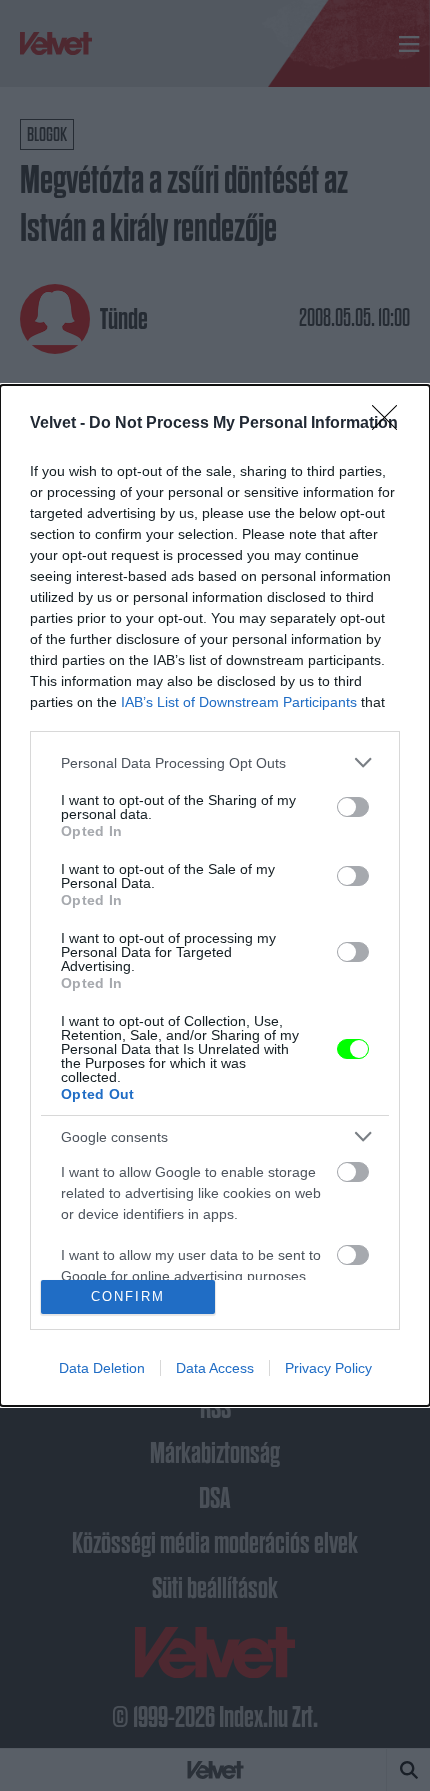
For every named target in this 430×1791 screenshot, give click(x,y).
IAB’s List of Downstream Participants (239, 702)
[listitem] (215, 762)
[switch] (353, 807)
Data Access (215, 1368)
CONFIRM (128, 1296)
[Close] (391, 424)
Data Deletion (102, 1368)
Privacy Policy (328, 1368)
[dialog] (215, 895)
